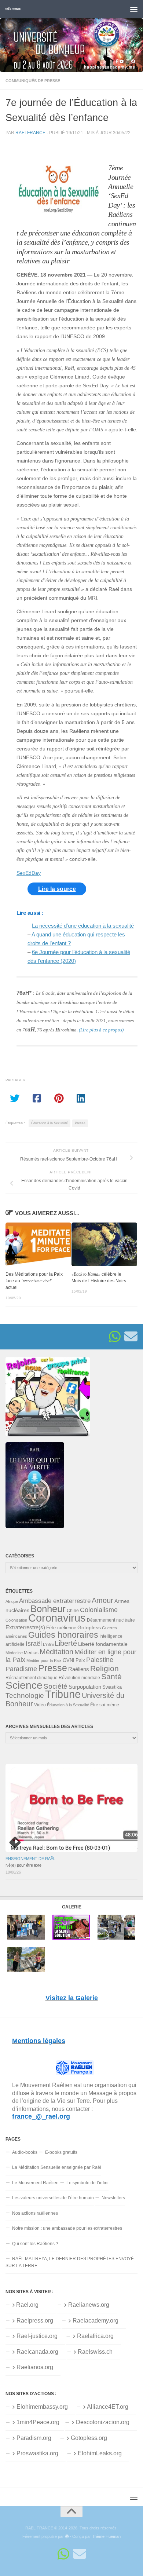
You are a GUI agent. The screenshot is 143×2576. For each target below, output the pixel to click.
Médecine (14, 1653)
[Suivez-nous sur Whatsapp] (115, 1337)
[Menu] (134, 9)
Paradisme (21, 1669)
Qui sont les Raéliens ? (35, 2244)
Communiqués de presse (33, 81)
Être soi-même (105, 1705)
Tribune (63, 1694)
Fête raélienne (61, 1628)
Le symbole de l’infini (87, 2183)
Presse (80, 1123)
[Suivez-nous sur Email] (131, 1337)
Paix (80, 1660)
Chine (73, 1611)
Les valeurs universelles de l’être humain (53, 2198)
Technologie (25, 1696)
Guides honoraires (63, 1635)
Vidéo (40, 1705)
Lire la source (57, 889)
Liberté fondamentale (103, 1644)
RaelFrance (30, 133)
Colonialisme (99, 1610)
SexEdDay (29, 873)
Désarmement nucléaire (111, 1620)
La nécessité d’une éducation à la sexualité (83, 926)
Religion (104, 1668)
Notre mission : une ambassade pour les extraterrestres (67, 2228)
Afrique (12, 1601)
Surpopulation (85, 1687)
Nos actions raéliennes (35, 2213)
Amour (102, 1600)
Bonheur (48, 1609)
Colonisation (16, 1620)
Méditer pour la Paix (44, 1660)
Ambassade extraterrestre (55, 1601)
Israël (34, 1644)
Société (56, 1686)
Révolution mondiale (79, 1678)
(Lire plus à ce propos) (101, 1030)
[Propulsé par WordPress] (67, 2537)
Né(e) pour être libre (23, 1865)
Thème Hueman (106, 2536)
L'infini (48, 1644)
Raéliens (79, 1669)
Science (24, 1685)
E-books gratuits (61, 2152)
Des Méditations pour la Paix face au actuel (34, 1281)
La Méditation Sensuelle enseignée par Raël (57, 2167)
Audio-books (25, 2152)
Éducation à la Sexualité (49, 1123)
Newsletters (113, 2198)
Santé (111, 1677)
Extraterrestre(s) (25, 1627)
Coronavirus (57, 1618)
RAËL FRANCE (13, 9)
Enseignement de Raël (30, 1859)
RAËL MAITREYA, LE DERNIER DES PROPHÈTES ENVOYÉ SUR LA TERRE (70, 2262)
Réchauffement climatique (32, 1678)
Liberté (66, 1643)
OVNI (69, 1660)
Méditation (56, 1652)
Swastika (112, 1687)
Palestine (100, 1660)
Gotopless (89, 1627)
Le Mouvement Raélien (35, 2183)
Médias (31, 1653)
